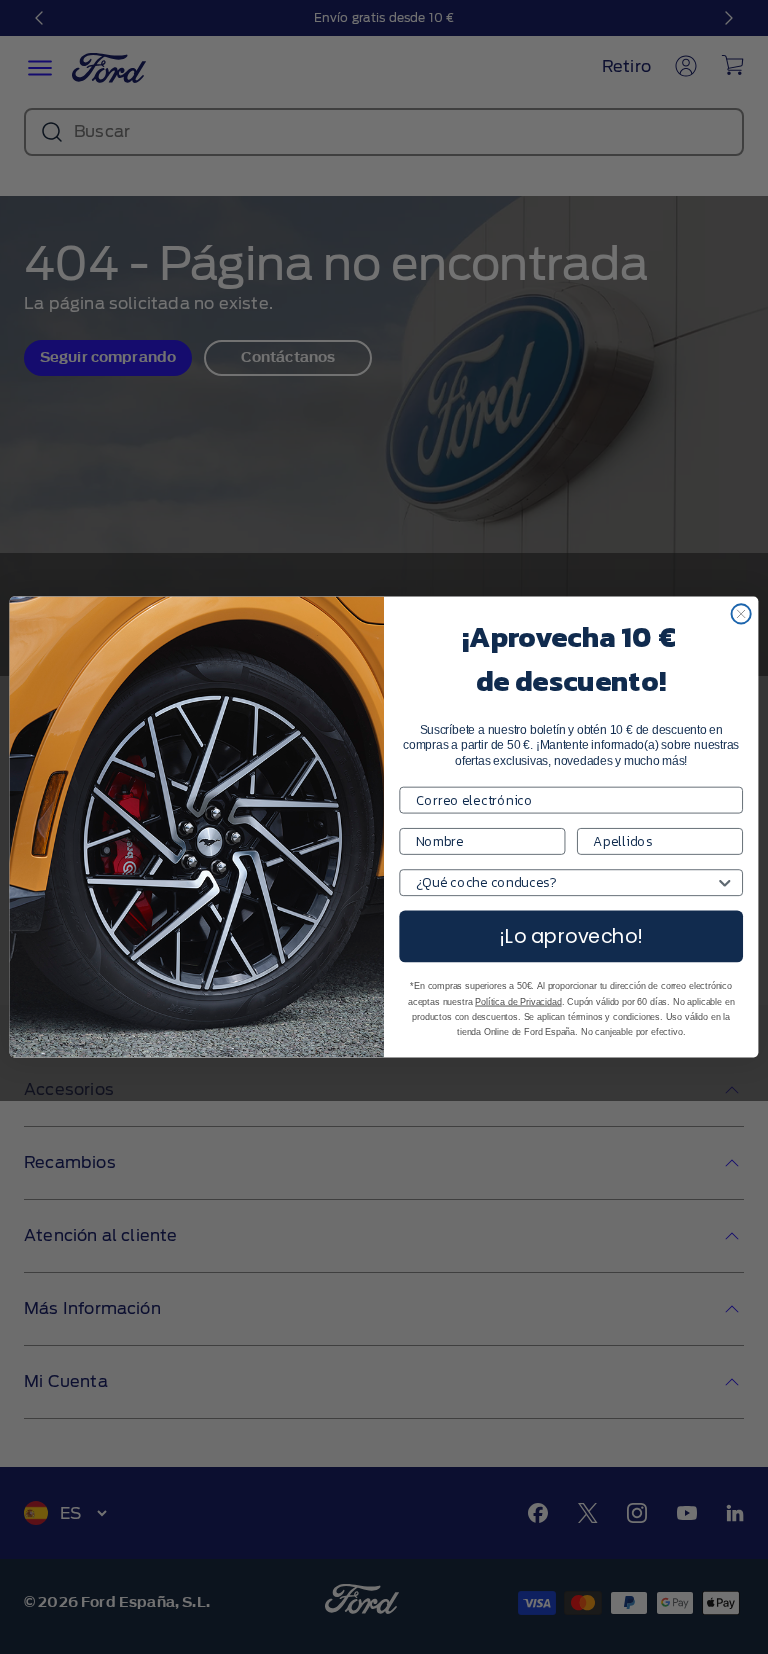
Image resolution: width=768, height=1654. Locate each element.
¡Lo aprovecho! (571, 936)
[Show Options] (724, 882)
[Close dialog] (741, 613)
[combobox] (566, 882)
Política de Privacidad (518, 1002)
